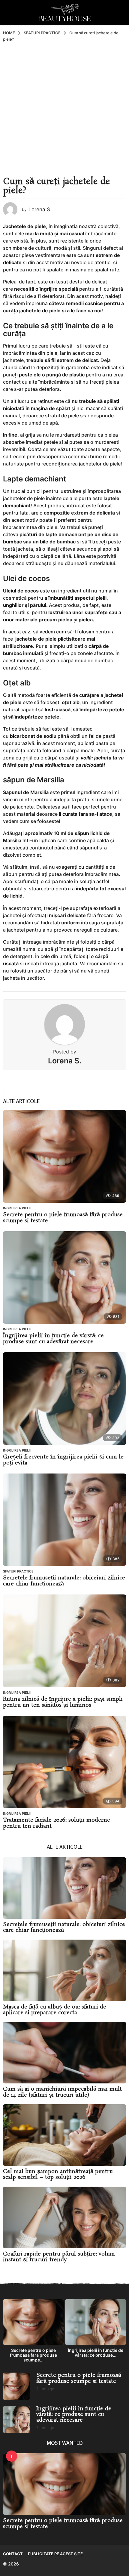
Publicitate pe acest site (55, 2554)
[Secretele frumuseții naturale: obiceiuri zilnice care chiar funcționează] (64, 1520)
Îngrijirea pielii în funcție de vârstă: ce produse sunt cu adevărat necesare (53, 1339)
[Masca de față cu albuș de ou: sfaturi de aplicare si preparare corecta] (64, 1970)
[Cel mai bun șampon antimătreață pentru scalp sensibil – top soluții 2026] (64, 2135)
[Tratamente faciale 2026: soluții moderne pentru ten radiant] (64, 1762)
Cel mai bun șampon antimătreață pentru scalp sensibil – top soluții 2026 (58, 2174)
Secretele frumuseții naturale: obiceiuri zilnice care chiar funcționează (64, 1581)
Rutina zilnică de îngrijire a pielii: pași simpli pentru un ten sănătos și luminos (63, 1702)
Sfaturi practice (18, 1571)
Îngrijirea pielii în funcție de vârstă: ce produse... (96, 2353)
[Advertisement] (64, 110)
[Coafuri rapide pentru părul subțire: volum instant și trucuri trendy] (64, 2217)
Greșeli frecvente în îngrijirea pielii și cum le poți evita (63, 1460)
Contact (13, 2554)
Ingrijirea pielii (17, 1208)
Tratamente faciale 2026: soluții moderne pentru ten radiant (57, 1823)
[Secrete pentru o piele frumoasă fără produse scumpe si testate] (64, 1156)
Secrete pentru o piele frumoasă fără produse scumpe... (33, 2355)
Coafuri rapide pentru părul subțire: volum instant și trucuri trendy (59, 2257)
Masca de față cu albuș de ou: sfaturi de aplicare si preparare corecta (55, 2010)
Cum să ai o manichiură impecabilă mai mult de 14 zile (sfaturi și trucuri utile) (62, 2092)
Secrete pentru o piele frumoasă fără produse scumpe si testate (63, 1218)
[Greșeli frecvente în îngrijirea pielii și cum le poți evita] (64, 1399)
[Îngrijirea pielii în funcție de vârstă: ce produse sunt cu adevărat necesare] (64, 1278)
